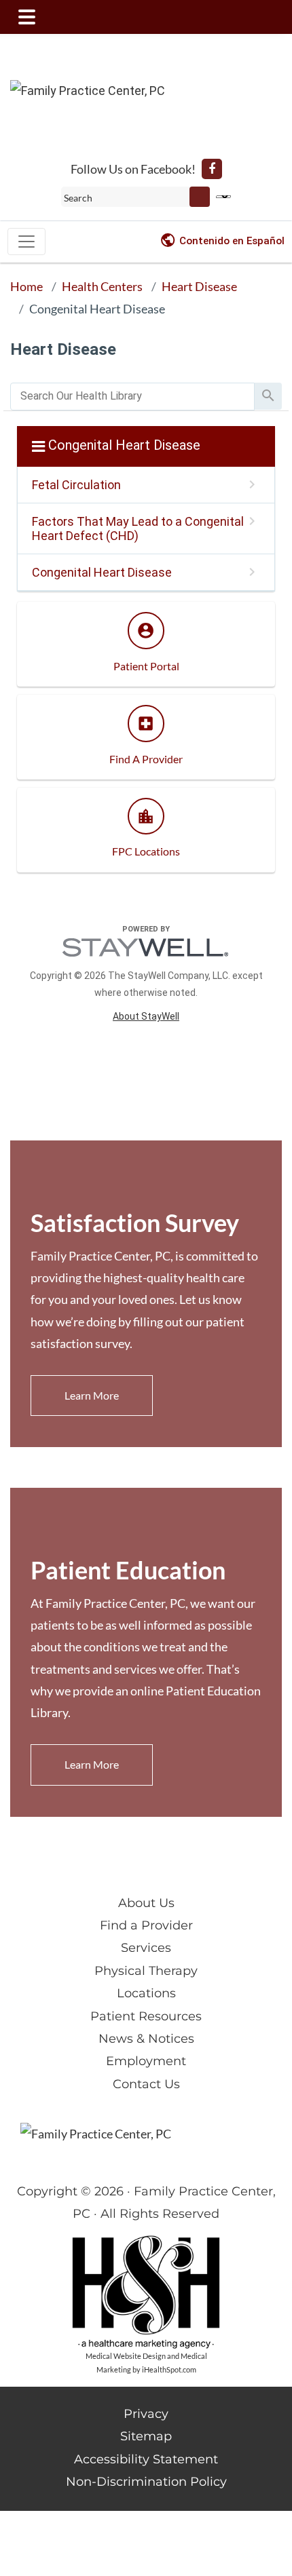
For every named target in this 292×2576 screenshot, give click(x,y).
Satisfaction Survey (135, 1223)
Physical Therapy (146, 1971)
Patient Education (128, 1570)
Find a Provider (146, 1925)
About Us (146, 1903)
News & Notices (146, 2039)
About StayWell (146, 1016)
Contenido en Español (232, 241)
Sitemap (146, 2436)
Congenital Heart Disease (97, 309)
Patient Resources (146, 2016)
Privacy (146, 2414)
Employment (146, 2061)
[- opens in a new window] (212, 169)
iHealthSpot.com (169, 2369)
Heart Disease (199, 286)
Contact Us (146, 2084)
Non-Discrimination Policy (146, 2482)
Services (146, 1948)
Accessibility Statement (146, 2459)
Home (26, 286)
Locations (146, 1993)
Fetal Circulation (76, 485)
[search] (132, 397)
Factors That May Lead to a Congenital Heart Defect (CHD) (138, 528)
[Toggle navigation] (26, 242)
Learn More (92, 1395)
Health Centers (102, 286)
